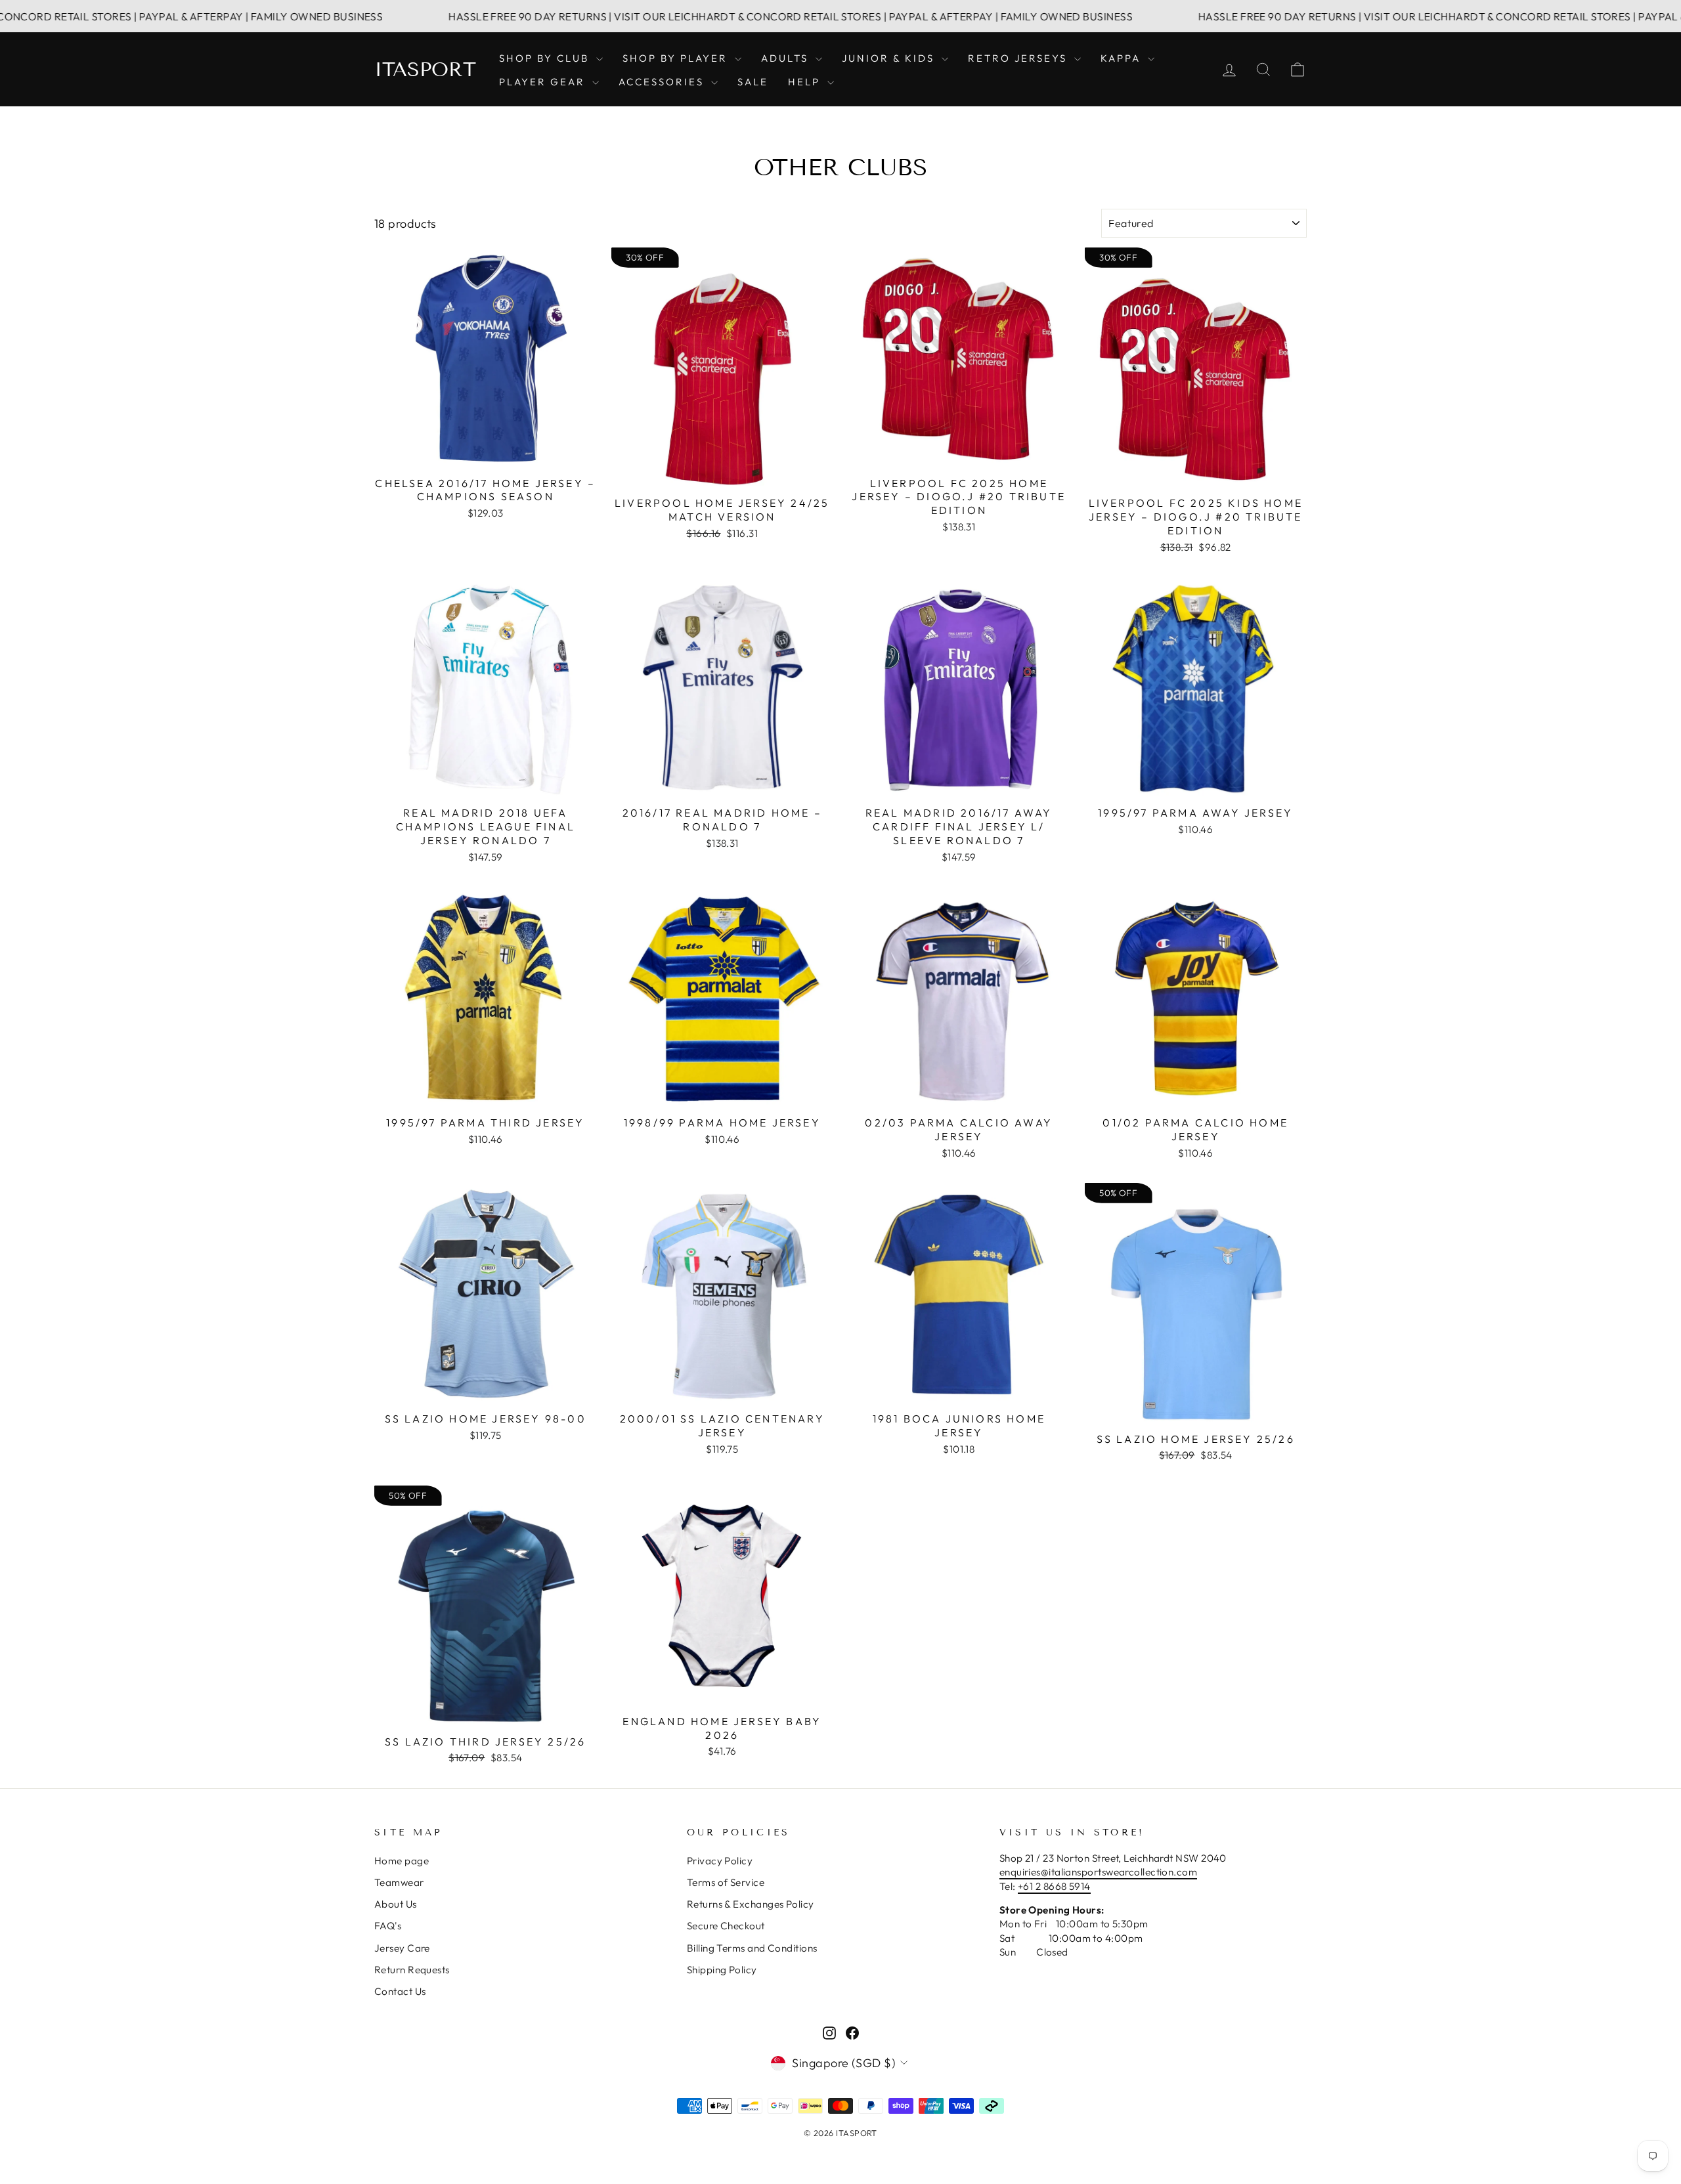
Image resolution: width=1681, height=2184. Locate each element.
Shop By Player (677, 58)
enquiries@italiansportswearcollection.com (1098, 1872)
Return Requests (412, 1970)
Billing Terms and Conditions (752, 1948)
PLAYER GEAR (544, 82)
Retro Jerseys (1019, 58)
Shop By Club (546, 58)
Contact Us (400, 1991)
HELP (806, 82)
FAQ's (388, 1926)
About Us (396, 1904)
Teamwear (399, 1882)
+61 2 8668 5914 (1054, 1886)
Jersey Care (402, 1948)
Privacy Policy (720, 1861)
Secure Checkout (726, 1926)
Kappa (1123, 58)
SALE (753, 82)
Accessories (663, 82)
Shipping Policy (722, 1970)
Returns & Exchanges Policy (751, 1904)
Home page (402, 1861)
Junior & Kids (890, 58)
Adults (787, 58)
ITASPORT (425, 70)
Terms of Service (726, 1882)
